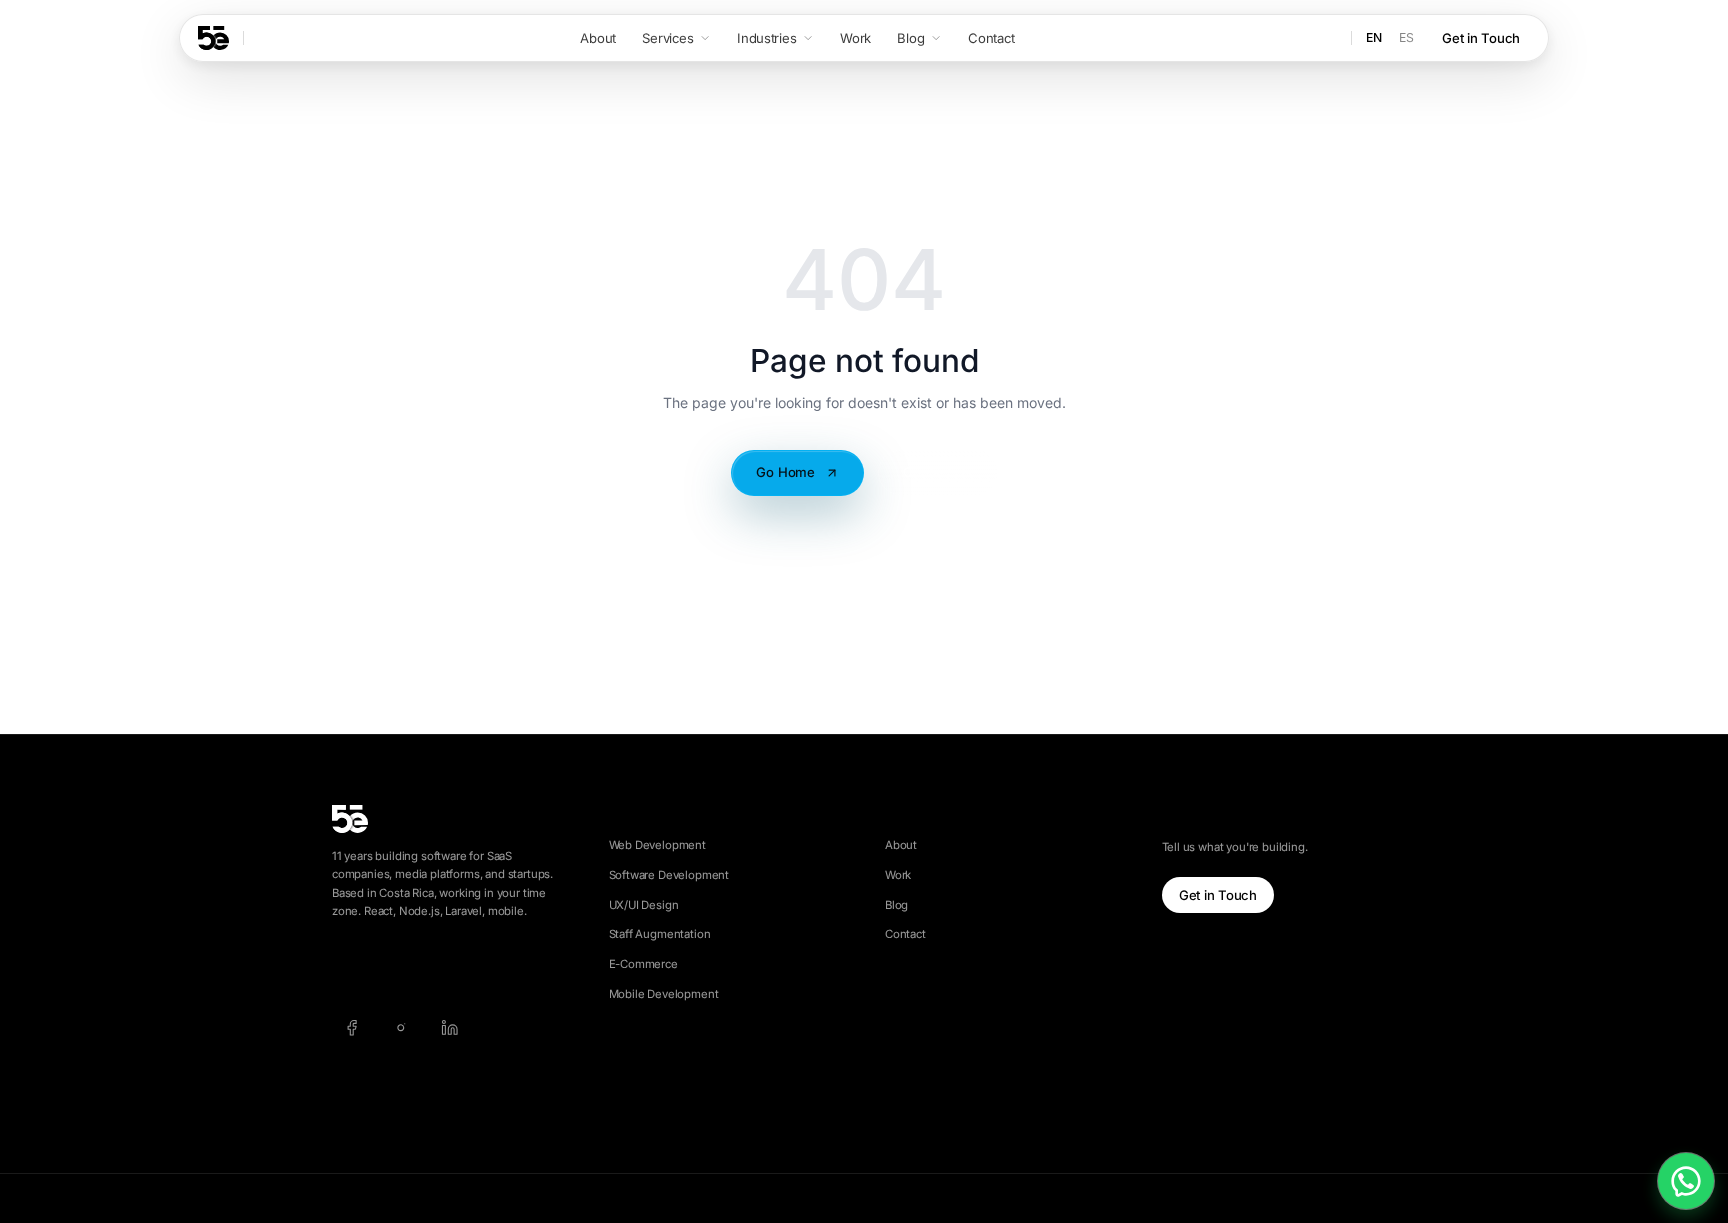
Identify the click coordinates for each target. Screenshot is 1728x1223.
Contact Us (937, 472)
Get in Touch (1481, 38)
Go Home (785, 472)
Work (898, 875)
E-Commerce (643, 964)
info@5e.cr (360, 967)
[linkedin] (449, 1027)
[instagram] (400, 1027)
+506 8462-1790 (437, 967)
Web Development (657, 845)
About (901, 845)
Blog (896, 905)
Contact (905, 934)
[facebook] (351, 1027)
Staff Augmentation (660, 934)
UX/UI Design (644, 905)
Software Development (669, 875)
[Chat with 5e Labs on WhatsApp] (1686, 1181)
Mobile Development (664, 994)
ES (1406, 37)
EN (1374, 37)
